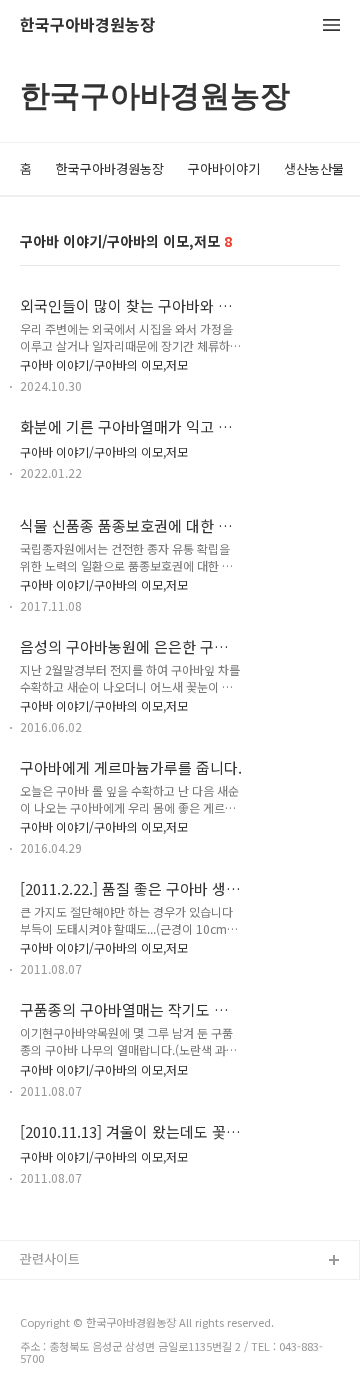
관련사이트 (50, 1258)
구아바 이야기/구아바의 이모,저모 (104, 364)
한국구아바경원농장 (87, 25)
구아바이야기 (224, 168)
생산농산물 (314, 168)
